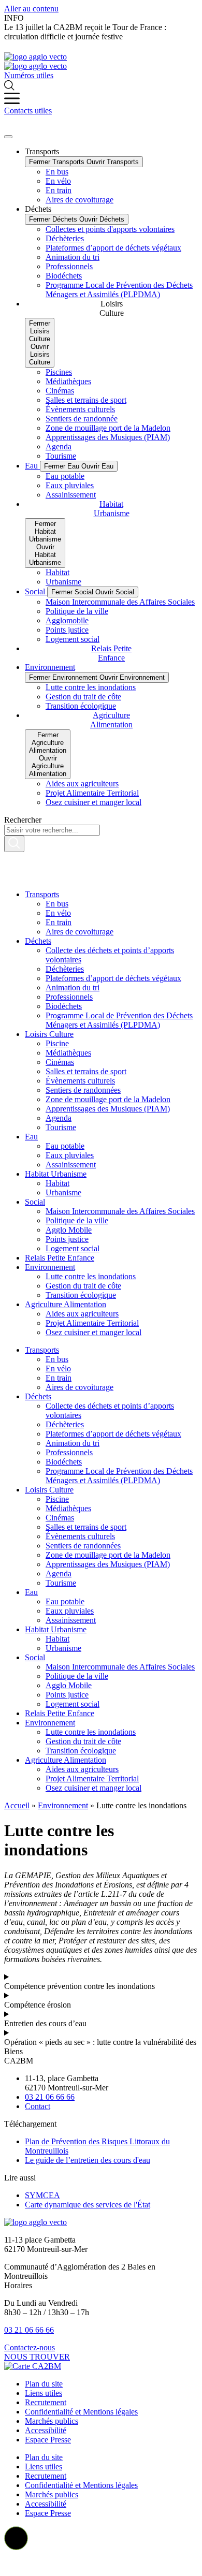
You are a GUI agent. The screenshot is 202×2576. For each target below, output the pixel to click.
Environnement (63, 1805)
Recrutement (46, 2402)
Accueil (17, 1805)
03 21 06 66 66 (29, 2330)
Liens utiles (44, 2393)
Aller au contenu (31, 9)
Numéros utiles (29, 75)
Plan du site (44, 2384)
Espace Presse (48, 2440)
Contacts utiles (28, 111)
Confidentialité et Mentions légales (81, 2412)
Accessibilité (46, 2430)
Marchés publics (52, 2421)
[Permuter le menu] (8, 137)
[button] (16, 2538)
